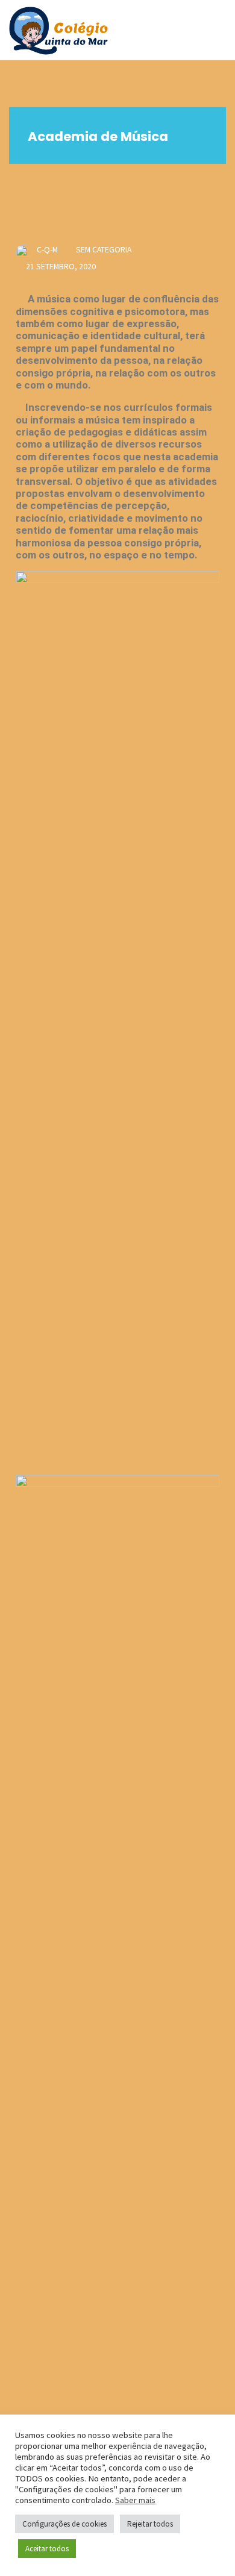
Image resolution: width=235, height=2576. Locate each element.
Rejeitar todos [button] (150, 2524)
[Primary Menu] (213, 30)
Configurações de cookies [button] (64, 2524)
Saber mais (135, 2500)
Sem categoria (104, 249)
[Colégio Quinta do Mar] (58, 30)
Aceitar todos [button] (47, 2549)
